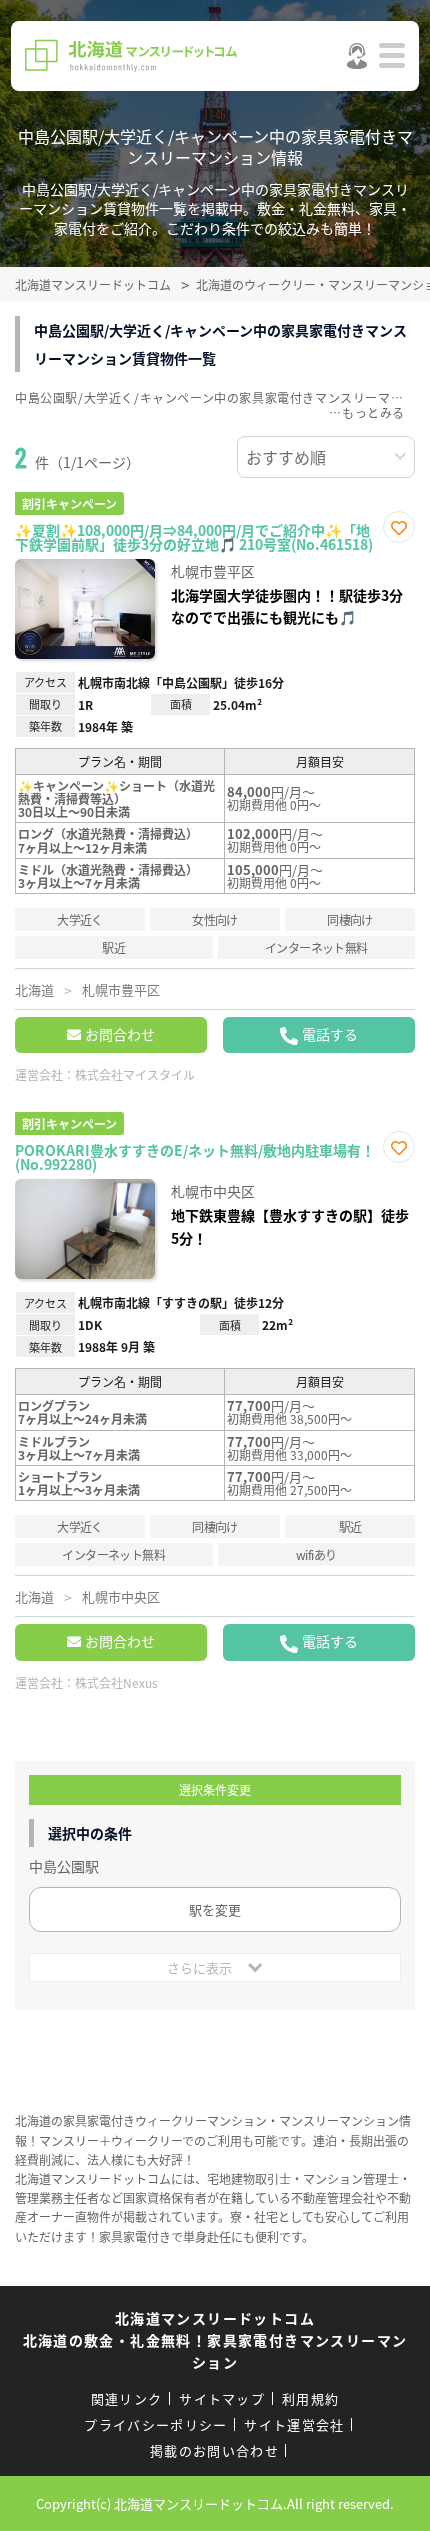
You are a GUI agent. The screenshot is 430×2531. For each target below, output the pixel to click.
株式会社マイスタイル (135, 1074)
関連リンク (127, 2398)
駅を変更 (215, 1909)
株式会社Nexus (116, 1682)
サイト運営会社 (294, 2424)
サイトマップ (222, 2398)
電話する (330, 1034)
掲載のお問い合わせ (214, 2450)
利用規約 (310, 2398)
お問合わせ (120, 1034)
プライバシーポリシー (155, 2424)
